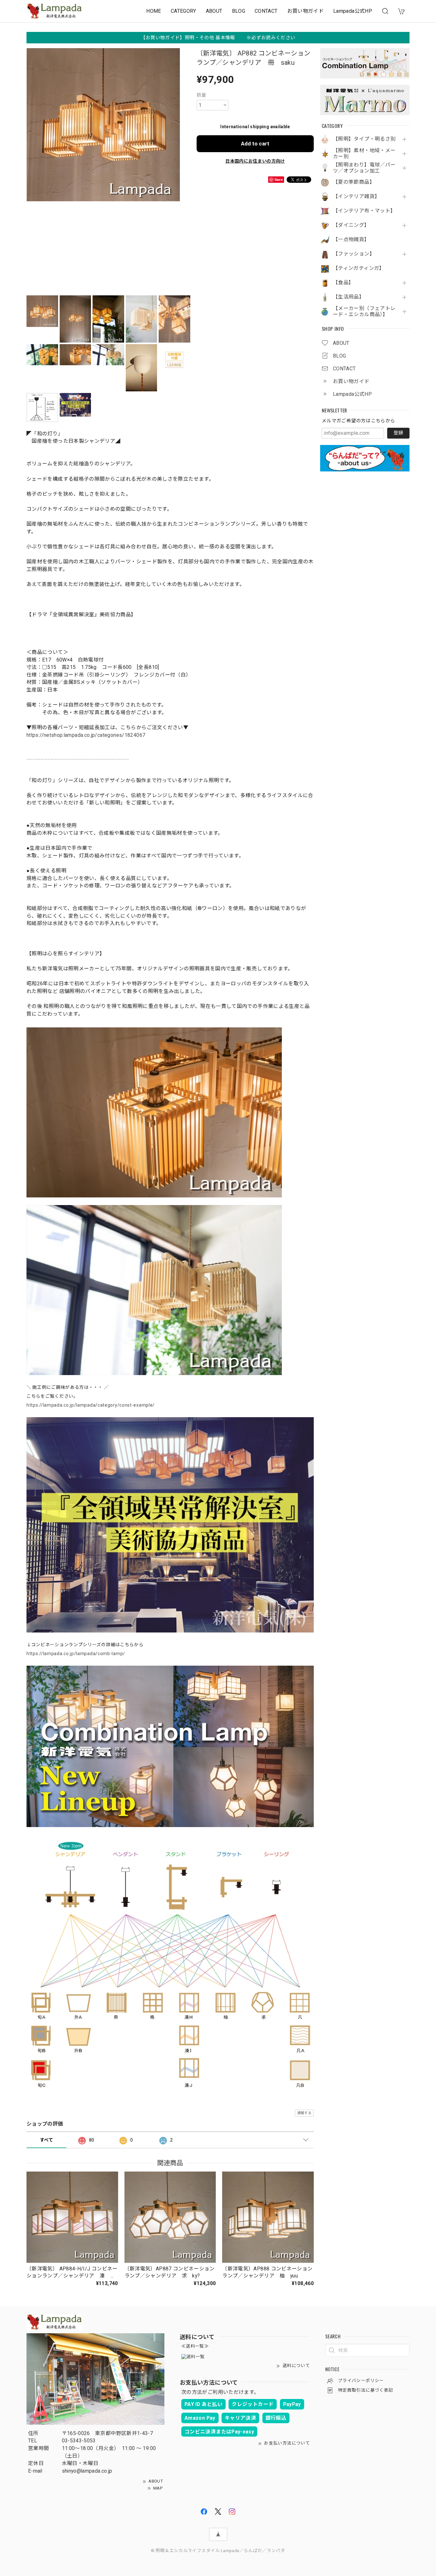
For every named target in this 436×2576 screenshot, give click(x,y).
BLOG (239, 11)
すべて (46, 2140)
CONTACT (266, 11)
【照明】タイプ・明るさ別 (364, 139)
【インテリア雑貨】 (356, 196)
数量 (202, 95)
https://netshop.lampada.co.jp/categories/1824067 (86, 735)
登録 (398, 433)
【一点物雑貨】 (351, 240)
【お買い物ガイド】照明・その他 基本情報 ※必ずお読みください (218, 38)
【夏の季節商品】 (354, 182)
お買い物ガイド (306, 11)
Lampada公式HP (353, 11)
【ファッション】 (354, 254)
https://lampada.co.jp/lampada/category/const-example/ (91, 1405)
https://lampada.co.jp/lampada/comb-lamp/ (76, 1654)
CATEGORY (184, 11)
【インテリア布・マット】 (364, 211)
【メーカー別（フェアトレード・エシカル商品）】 (364, 311)
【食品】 (343, 283)
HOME (154, 11)
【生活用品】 (349, 297)
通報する (304, 2113)
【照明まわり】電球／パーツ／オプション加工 (364, 168)
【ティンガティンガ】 (359, 268)
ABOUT (214, 11)
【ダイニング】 (351, 225)
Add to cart (255, 144)
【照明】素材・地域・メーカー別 (364, 154)
